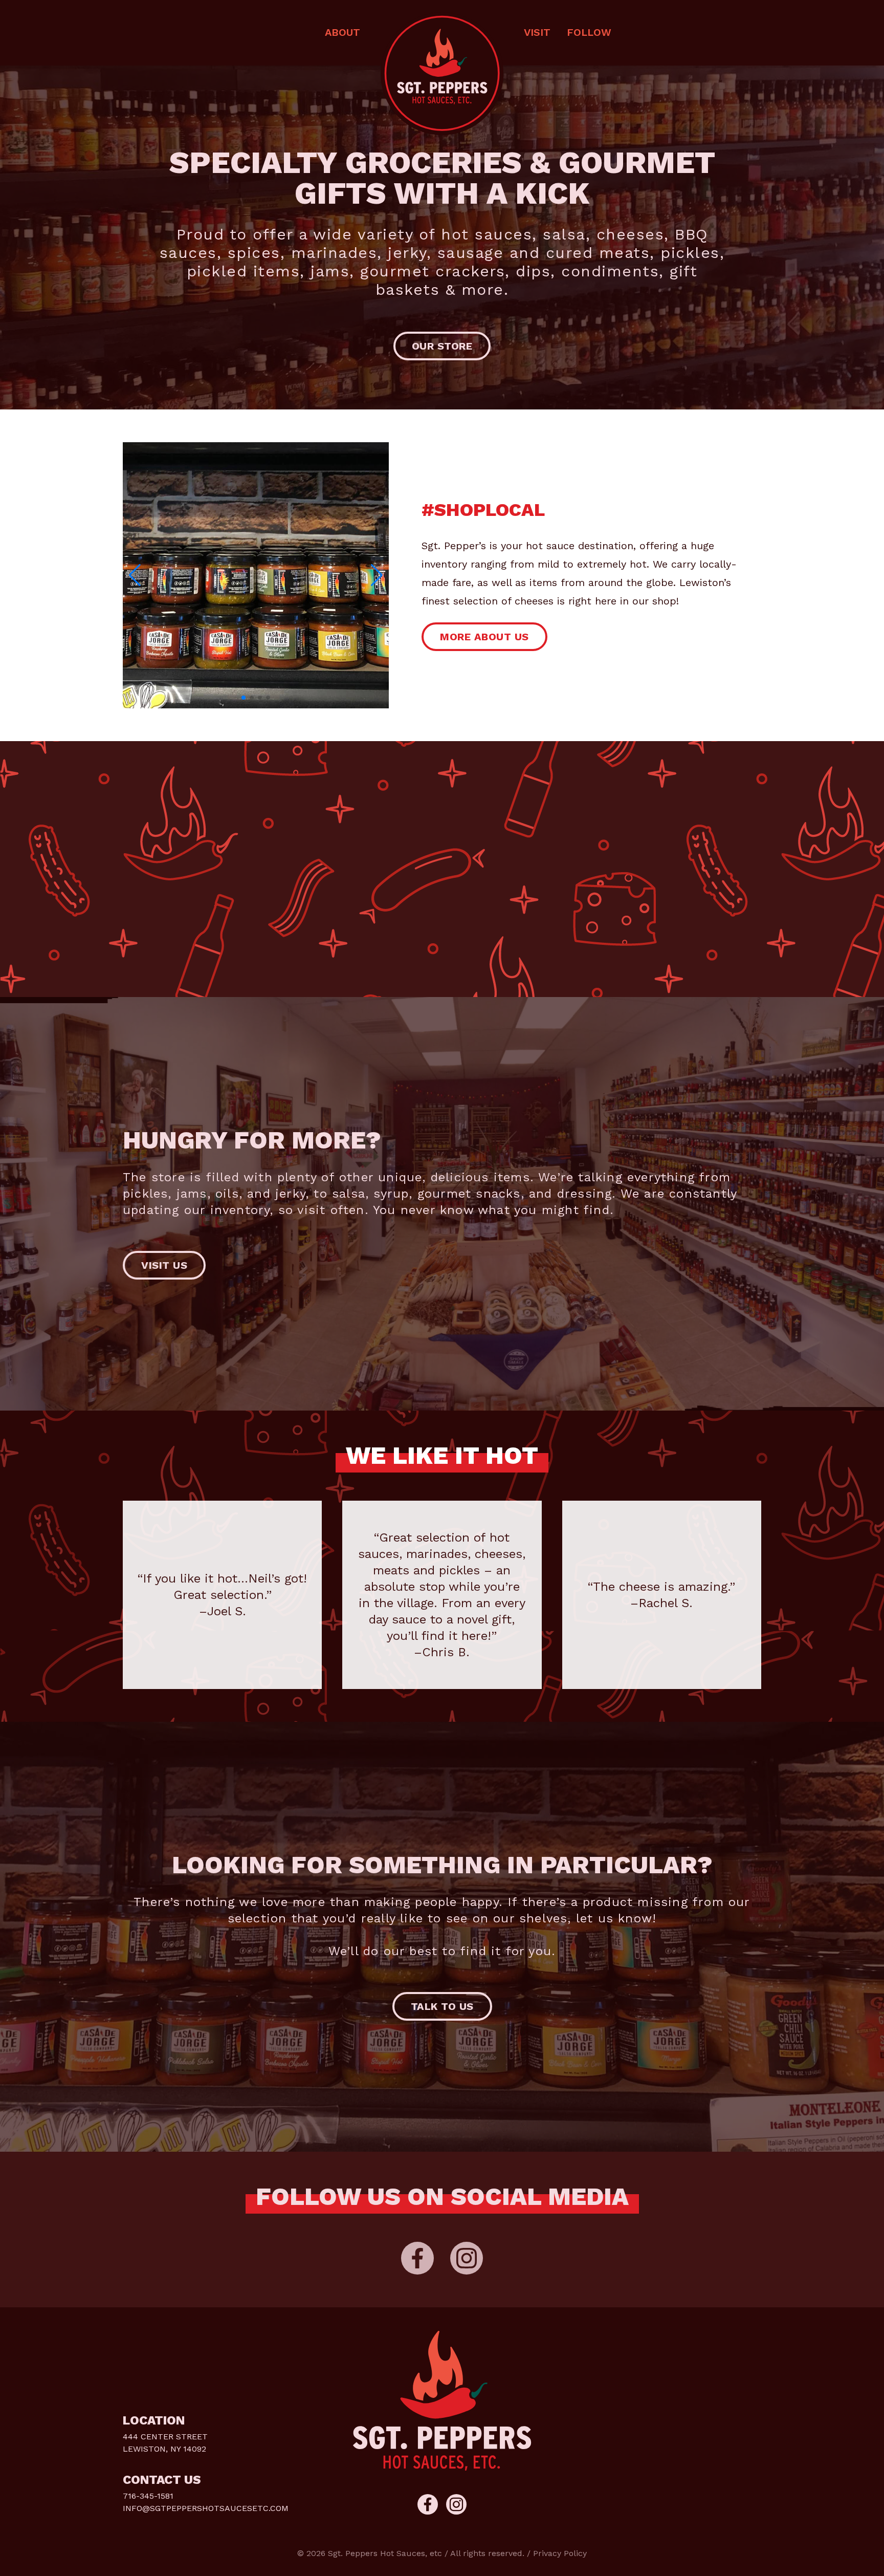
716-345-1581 (148, 2496)
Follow (589, 32)
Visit (537, 32)
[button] (377, 575)
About (342, 32)
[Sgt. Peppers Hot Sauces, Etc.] (442, 74)
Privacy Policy (560, 2553)
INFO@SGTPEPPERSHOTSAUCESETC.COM (206, 2508)
